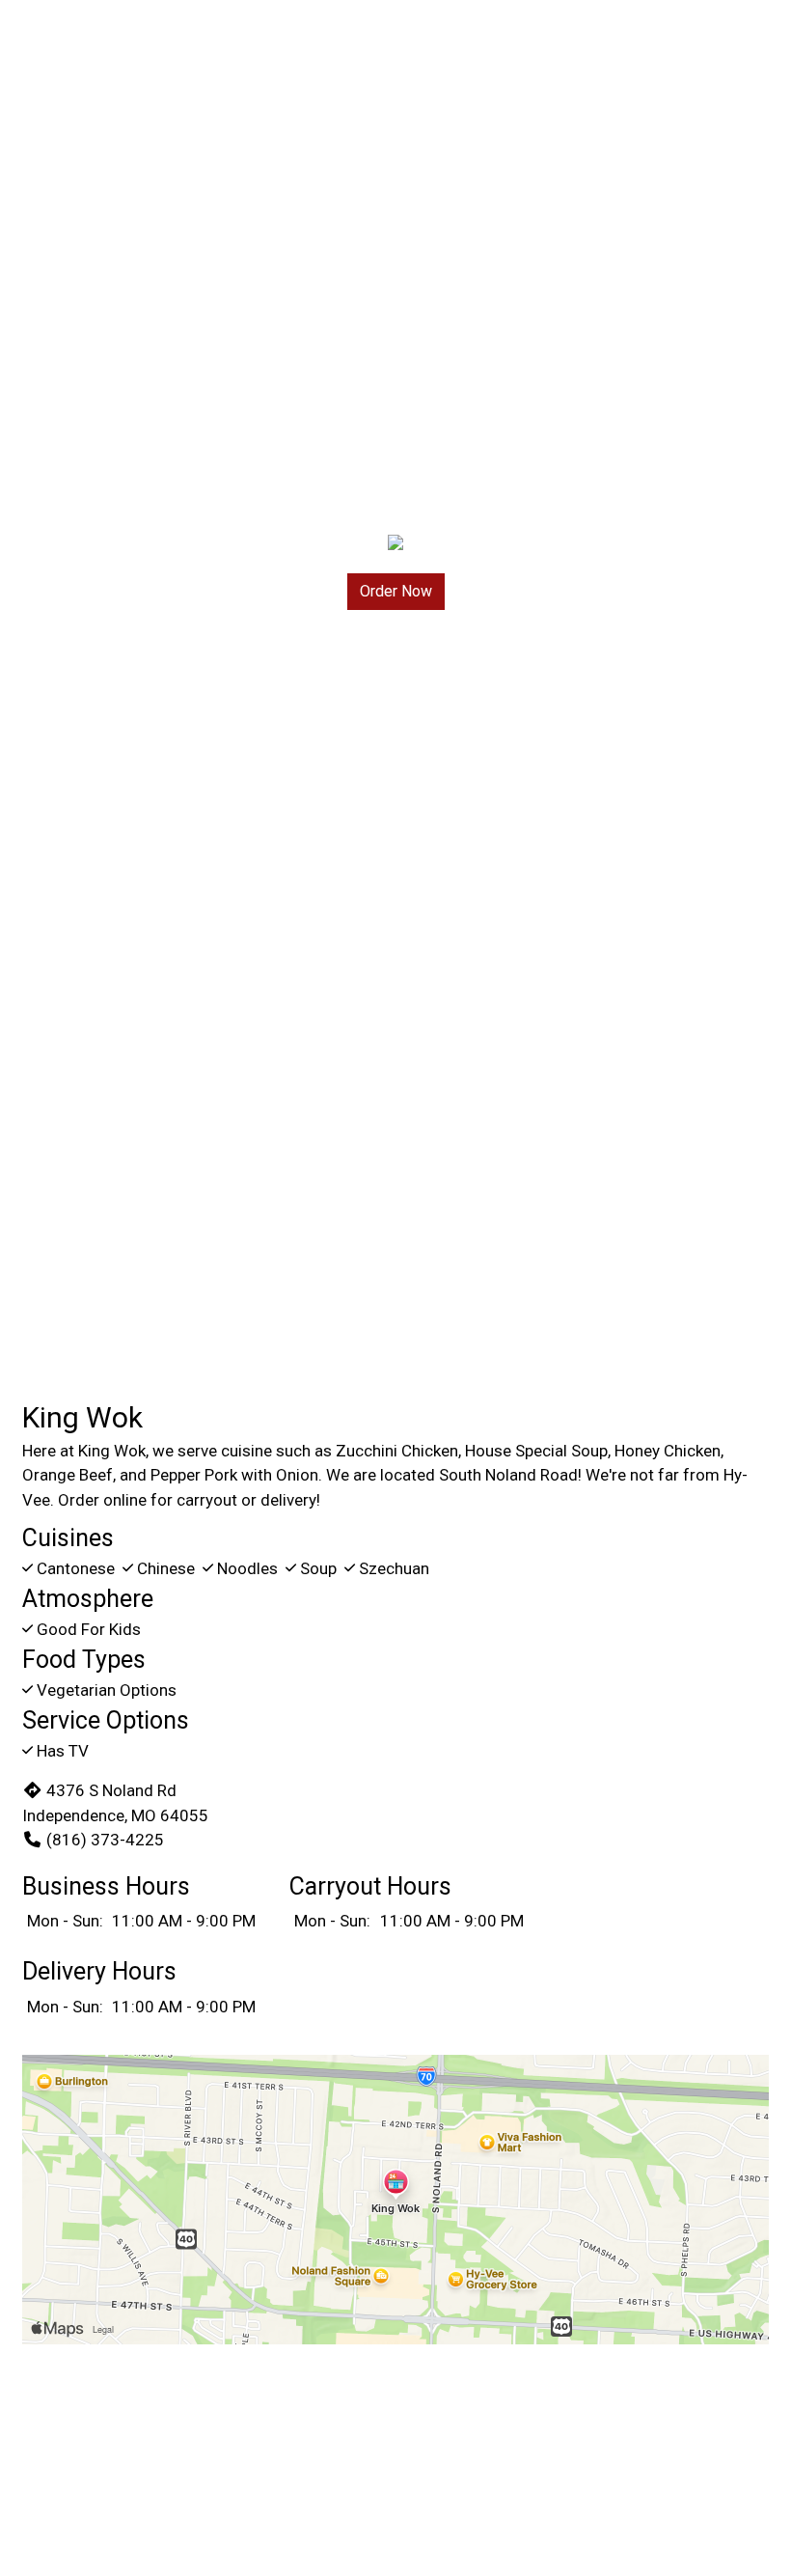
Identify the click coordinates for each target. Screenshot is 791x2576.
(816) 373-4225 (105, 1840)
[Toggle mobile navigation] (763, 43)
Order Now (396, 591)
